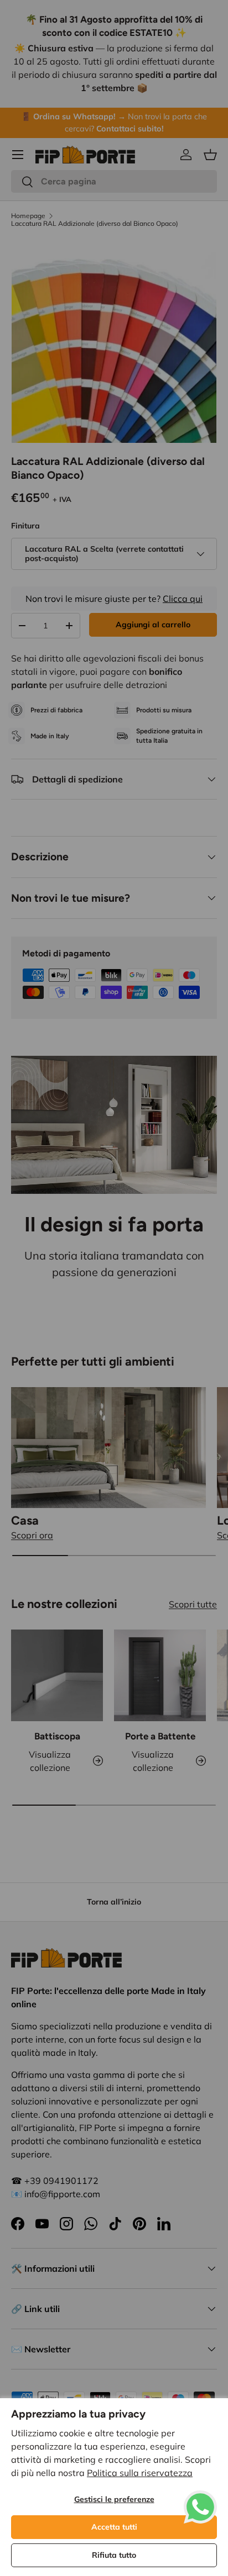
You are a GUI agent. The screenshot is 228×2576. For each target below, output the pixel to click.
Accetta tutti (114, 2527)
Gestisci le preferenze (114, 2499)
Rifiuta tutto (114, 2555)
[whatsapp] (200, 2497)
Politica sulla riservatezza (140, 2473)
